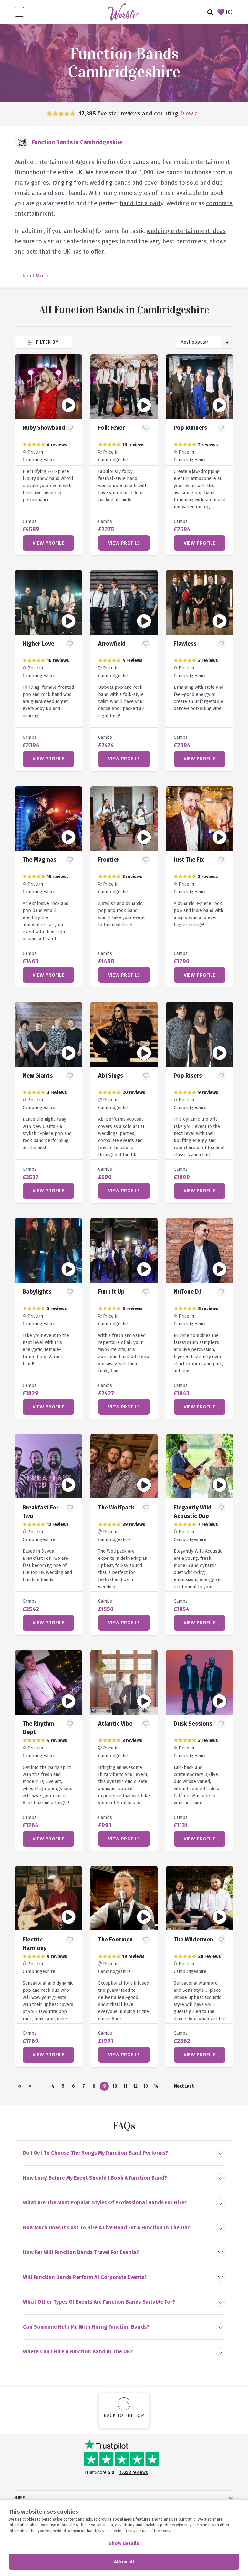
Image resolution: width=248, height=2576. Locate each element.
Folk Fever (111, 428)
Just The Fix (189, 860)
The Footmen (115, 1940)
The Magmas (39, 860)
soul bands (70, 193)
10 (115, 2086)
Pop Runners (190, 428)
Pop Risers (188, 1076)
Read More (35, 276)
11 (125, 2086)
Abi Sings (111, 1076)
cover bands (161, 183)
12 (135, 2086)
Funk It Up (111, 1292)
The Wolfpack (116, 1508)
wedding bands (110, 183)
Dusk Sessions (193, 1724)
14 (156, 2086)
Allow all (124, 2562)
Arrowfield (112, 644)
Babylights (37, 1292)
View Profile (48, 543)
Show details (124, 2543)
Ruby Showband (44, 428)
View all (191, 114)
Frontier (109, 860)
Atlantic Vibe (115, 1724)
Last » (189, 2087)
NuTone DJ (187, 1292)
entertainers (83, 241)
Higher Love (38, 644)
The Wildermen (193, 1940)
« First (20, 2087)
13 (146, 2086)
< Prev (30, 2087)
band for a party (142, 203)
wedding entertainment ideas (186, 231)
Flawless (185, 644)
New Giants (38, 1076)
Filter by (46, 342)
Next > (179, 2087)
